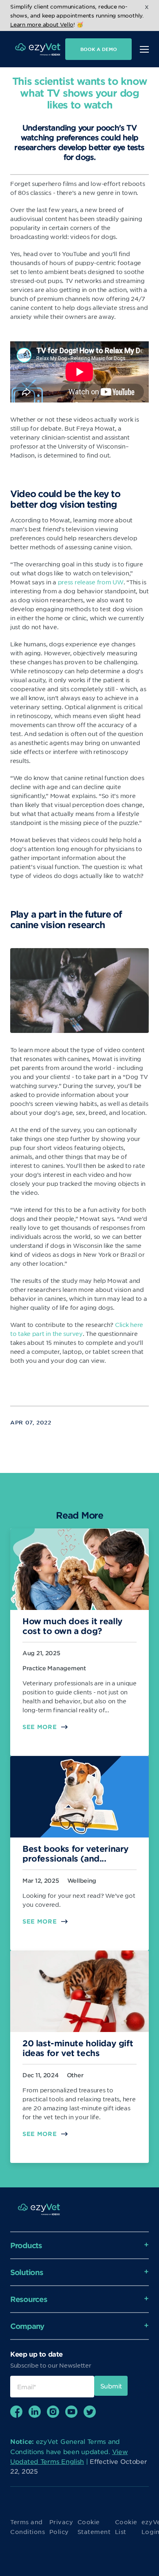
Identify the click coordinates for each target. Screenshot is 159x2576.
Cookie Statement (94, 2527)
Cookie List (126, 2527)
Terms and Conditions (28, 2527)
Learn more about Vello (42, 24)
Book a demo (99, 49)
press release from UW (91, 582)
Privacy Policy (61, 2527)
